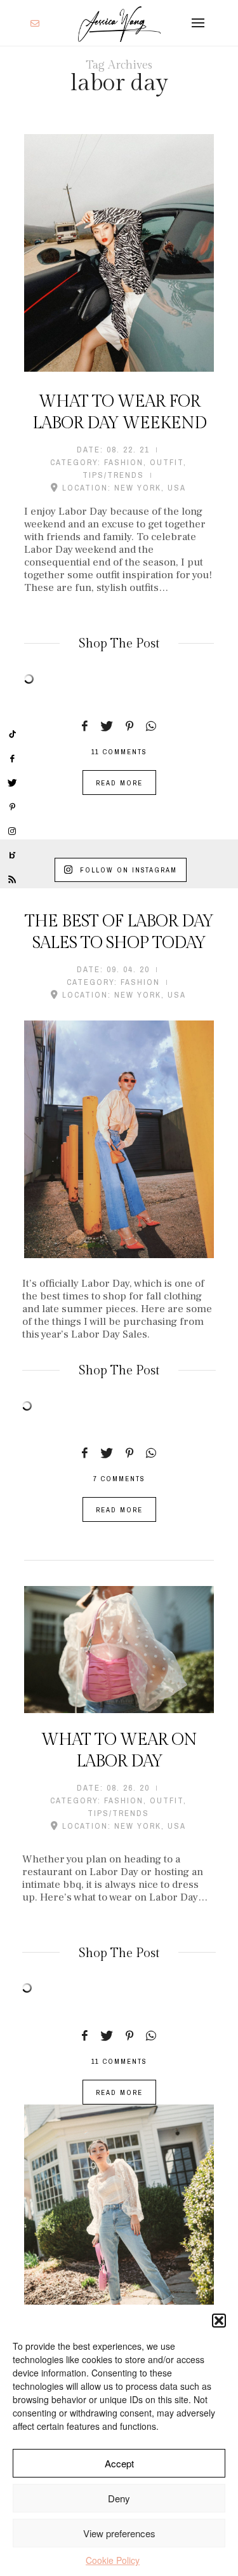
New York (138, 488)
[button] (219, 2321)
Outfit (167, 462)
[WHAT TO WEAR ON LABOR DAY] (119, 1649)
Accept (119, 2463)
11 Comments (119, 752)
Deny (119, 2498)
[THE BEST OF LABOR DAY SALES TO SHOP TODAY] (119, 1139)
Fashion (124, 462)
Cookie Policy (113, 2560)
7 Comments (119, 1479)
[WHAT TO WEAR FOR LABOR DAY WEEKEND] (119, 253)
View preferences (119, 2533)
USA (177, 488)
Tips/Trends (113, 475)
